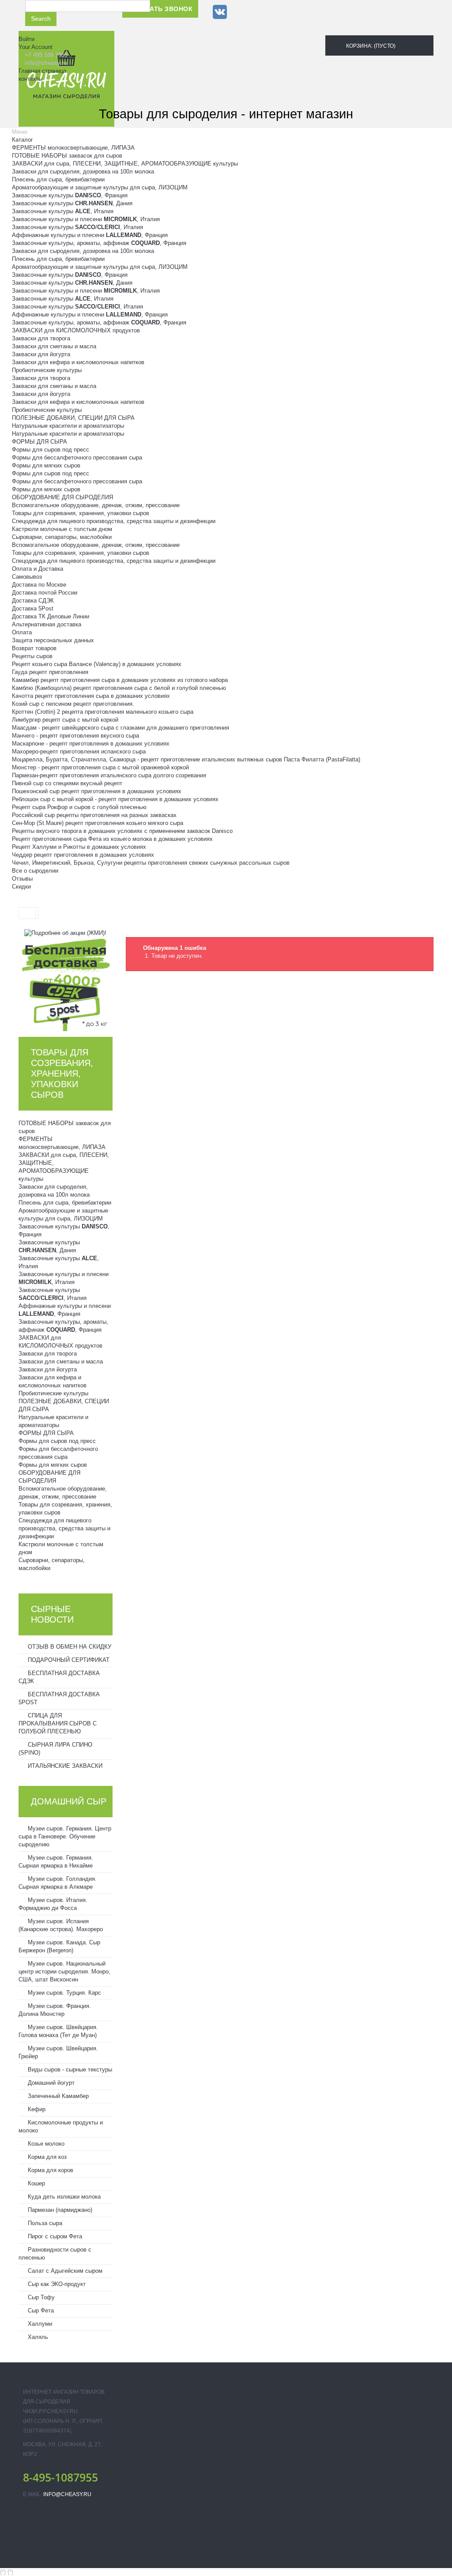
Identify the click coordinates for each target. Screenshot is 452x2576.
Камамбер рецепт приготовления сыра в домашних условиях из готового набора (120, 680)
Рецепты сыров (32, 656)
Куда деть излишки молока (63, 2197)
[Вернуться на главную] (27, 913)
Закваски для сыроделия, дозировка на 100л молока (83, 171)
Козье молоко (45, 2144)
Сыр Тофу (40, 2297)
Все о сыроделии (35, 871)
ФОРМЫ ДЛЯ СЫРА (40, 442)
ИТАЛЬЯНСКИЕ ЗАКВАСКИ (64, 1766)
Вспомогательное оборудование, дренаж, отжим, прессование (96, 505)
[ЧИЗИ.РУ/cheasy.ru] (66, 79)
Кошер (36, 2183)
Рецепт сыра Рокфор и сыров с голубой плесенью (79, 807)
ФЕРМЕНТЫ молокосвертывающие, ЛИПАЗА (73, 148)
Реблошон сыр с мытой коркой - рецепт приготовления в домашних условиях (115, 799)
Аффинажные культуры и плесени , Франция (90, 235)
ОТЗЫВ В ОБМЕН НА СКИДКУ (69, 1647)
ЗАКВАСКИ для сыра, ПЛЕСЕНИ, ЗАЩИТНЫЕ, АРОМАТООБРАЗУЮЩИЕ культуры (125, 164)
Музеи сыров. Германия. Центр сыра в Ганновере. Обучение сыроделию (65, 1836)
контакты (30, 79)
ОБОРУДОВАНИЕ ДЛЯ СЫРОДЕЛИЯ (62, 497)
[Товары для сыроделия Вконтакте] (220, 12)
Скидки (21, 887)
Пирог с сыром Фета (54, 2236)
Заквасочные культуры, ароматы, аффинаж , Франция (99, 243)
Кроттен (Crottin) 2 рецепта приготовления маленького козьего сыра (103, 712)
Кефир (36, 2109)
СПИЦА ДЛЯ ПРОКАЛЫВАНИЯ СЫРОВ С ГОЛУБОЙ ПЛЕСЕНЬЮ (58, 1723)
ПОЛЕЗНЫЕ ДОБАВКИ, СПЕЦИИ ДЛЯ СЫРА (73, 418)
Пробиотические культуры (47, 370)
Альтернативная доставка (47, 624)
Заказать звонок (160, 9)
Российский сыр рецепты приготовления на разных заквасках (94, 815)
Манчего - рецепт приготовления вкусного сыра (75, 736)
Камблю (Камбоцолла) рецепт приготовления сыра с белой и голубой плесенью (119, 688)
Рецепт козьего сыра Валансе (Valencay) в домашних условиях (97, 664)
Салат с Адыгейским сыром (64, 2271)
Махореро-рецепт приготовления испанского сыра (79, 751)
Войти (26, 39)
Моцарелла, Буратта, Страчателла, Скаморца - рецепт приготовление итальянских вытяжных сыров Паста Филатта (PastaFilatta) (186, 759)
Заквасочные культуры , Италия (63, 211)
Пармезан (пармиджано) (59, 2210)
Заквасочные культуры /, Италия (77, 227)
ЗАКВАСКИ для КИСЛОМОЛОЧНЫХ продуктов (76, 330)
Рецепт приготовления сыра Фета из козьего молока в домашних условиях (112, 839)
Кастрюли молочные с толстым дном (62, 529)
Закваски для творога (41, 338)
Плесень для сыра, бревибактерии (58, 179)
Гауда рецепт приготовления (50, 672)
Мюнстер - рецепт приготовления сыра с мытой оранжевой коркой (100, 767)
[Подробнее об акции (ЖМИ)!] (65, 933)
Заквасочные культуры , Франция (70, 195)
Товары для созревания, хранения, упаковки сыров (81, 513)
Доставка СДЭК (33, 601)
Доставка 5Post (33, 608)
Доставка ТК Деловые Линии (51, 616)
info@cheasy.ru (67, 2494)
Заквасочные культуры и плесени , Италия (86, 219)
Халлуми (39, 2324)
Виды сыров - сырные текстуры (69, 2069)
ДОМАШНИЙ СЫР (69, 1801)
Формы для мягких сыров (46, 465)
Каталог (23, 140)
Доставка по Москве (39, 585)
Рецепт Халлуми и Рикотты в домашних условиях (79, 847)
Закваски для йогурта (41, 354)
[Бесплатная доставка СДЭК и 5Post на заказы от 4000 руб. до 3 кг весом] (66, 984)
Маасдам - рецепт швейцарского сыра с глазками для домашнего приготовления (121, 728)
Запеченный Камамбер (57, 2096)
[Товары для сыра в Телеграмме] (239, 12)
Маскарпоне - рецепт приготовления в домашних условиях (91, 744)
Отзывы (22, 879)
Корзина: (370, 46)
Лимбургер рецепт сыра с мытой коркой (65, 720)
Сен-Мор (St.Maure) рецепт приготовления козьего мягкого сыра (98, 823)
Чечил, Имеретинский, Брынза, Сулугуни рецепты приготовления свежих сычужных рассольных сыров (151, 863)
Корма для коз (46, 2157)
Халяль (37, 2337)
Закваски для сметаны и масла (54, 346)
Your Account (36, 47)
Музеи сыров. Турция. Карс (64, 1993)
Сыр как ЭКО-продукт (56, 2284)
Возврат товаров (34, 648)
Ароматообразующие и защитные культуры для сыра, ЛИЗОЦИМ (100, 187)
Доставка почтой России (45, 593)
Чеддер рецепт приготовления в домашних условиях (83, 855)
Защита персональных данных (53, 640)
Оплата (22, 632)
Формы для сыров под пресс (51, 450)
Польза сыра (44, 2223)
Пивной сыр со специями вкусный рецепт (67, 783)
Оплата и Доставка (38, 569)
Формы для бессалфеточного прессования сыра (77, 458)
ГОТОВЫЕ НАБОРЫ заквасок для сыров (67, 156)
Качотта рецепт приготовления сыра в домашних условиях (91, 696)
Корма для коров (50, 2170)
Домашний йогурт (50, 2083)
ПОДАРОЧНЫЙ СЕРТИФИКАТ (68, 1660)
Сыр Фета (40, 2310)
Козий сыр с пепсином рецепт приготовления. (73, 704)
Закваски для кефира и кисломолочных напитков (78, 362)
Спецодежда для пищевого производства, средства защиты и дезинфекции (114, 521)
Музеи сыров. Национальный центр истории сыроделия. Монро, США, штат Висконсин (64, 1972)
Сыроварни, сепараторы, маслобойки (62, 537)
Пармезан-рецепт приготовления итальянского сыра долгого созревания (109, 775)
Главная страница (42, 71)
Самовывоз (27, 577)
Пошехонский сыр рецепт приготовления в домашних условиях (97, 791)
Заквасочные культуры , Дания (72, 203)
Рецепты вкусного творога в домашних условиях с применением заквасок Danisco (122, 831)
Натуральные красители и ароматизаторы (68, 426)
